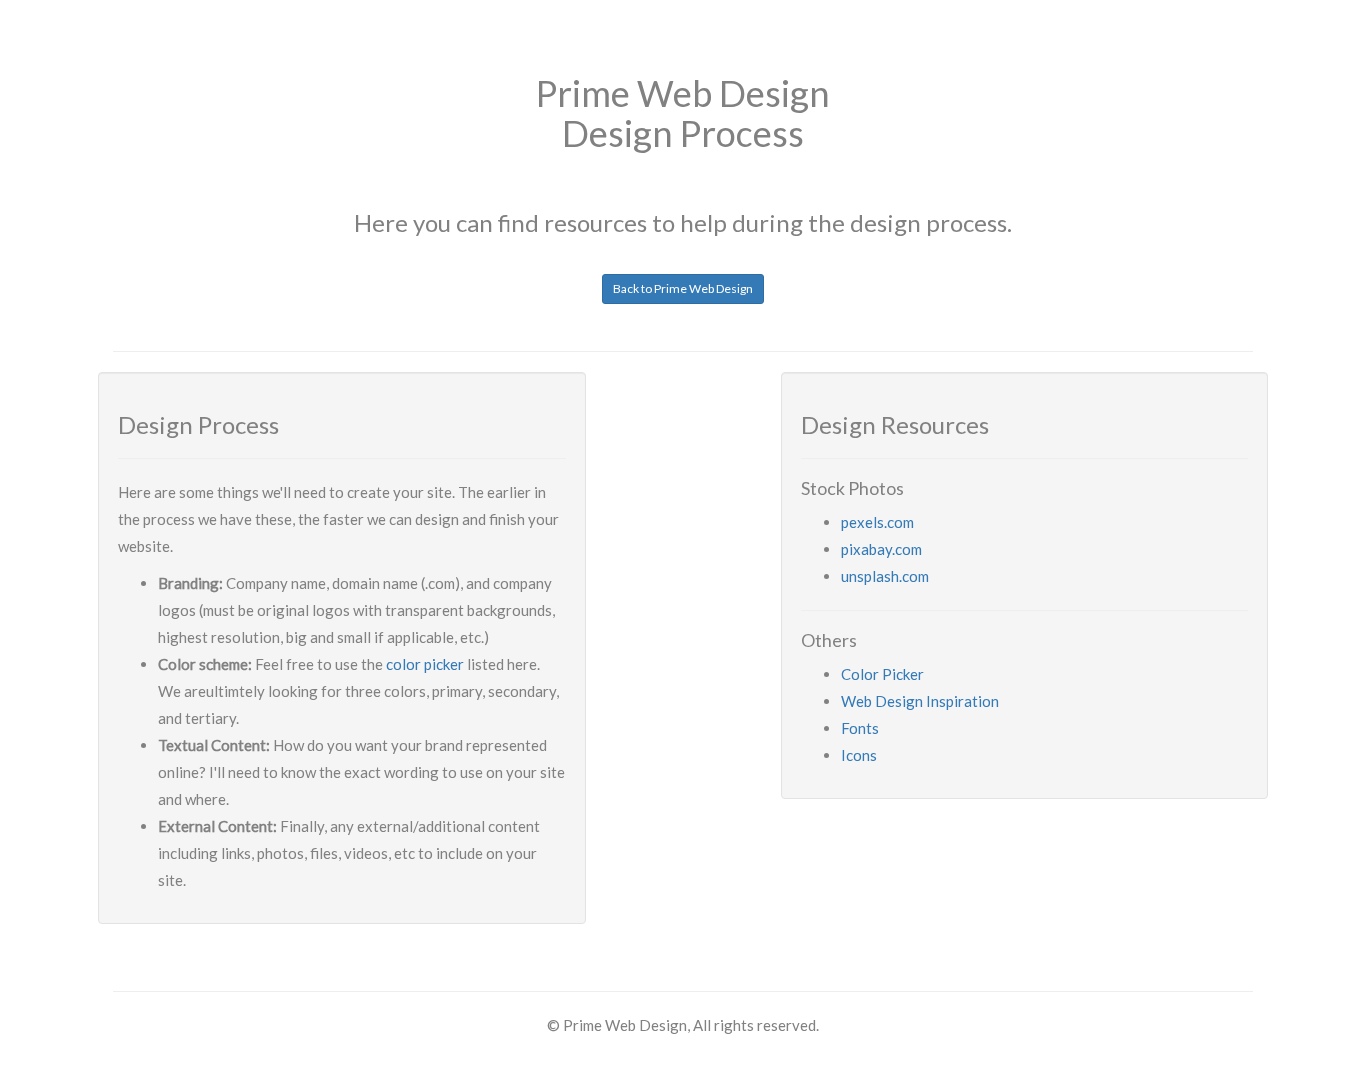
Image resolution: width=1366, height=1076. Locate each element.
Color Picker (882, 674)
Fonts (860, 728)
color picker (425, 664)
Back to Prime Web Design (683, 288)
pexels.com (877, 522)
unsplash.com (885, 576)
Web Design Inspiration (920, 701)
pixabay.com (881, 549)
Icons (859, 755)
